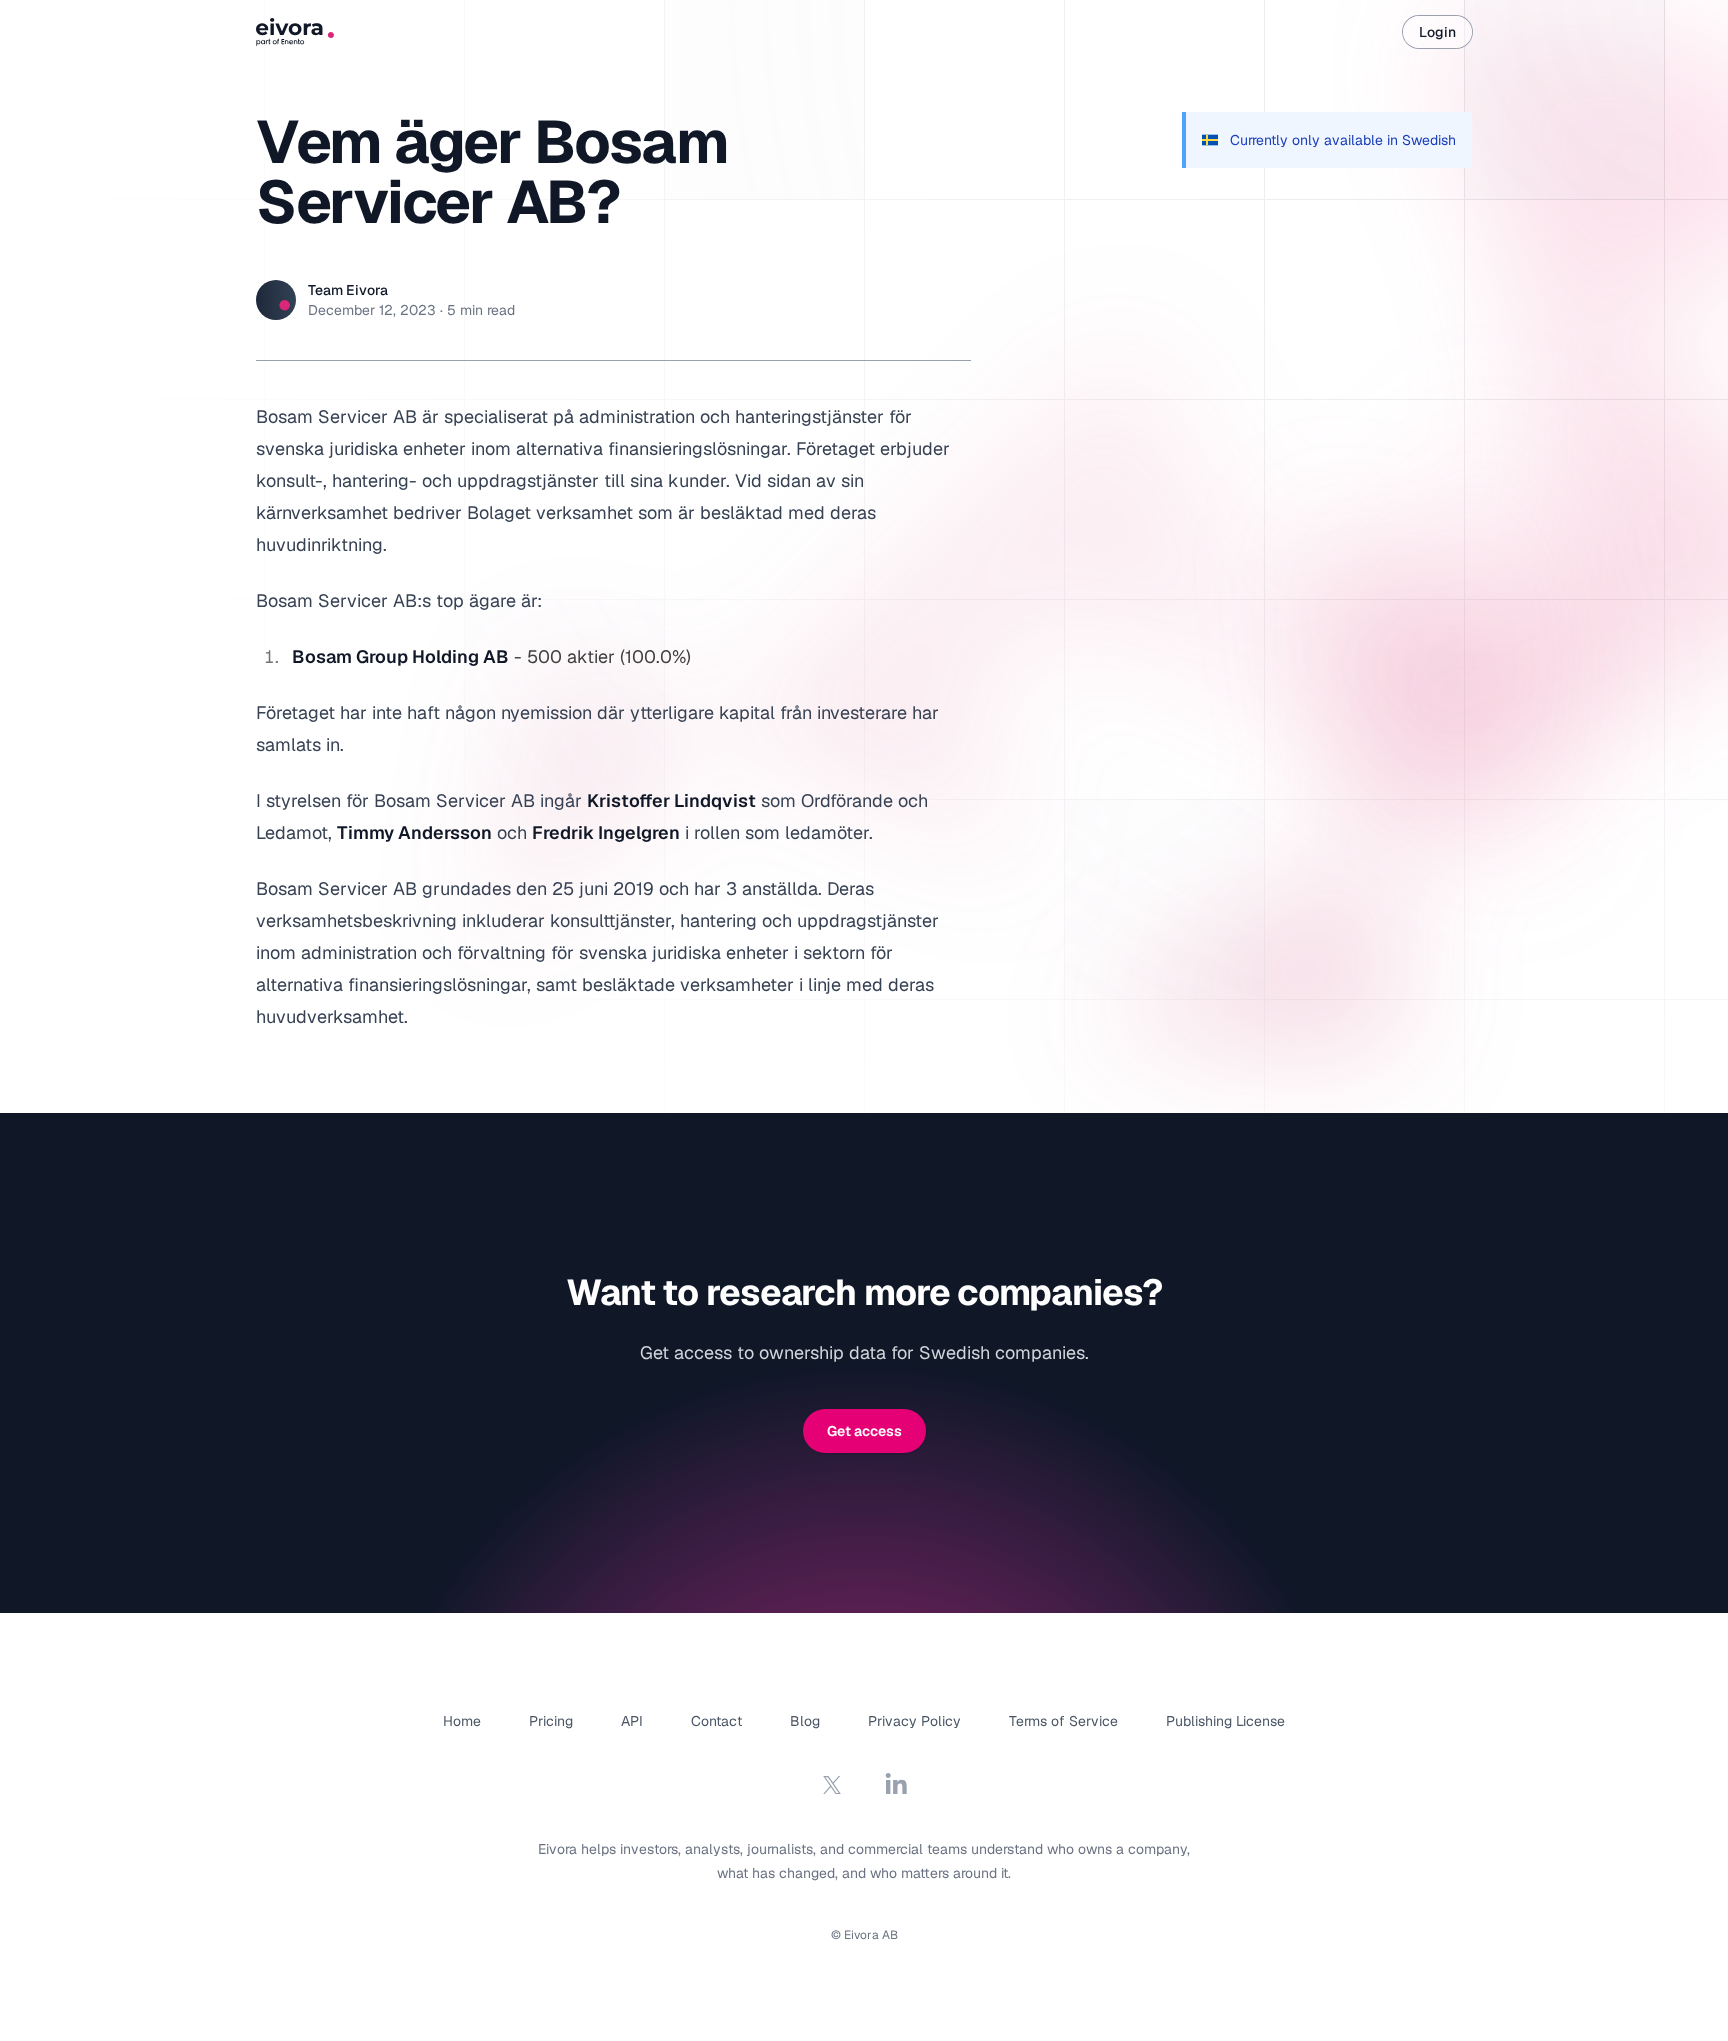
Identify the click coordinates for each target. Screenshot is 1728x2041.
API (632, 1721)
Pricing (551, 1721)
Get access (864, 1431)
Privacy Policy (914, 1721)
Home (462, 1721)
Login (1437, 32)
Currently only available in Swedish (1343, 140)
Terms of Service (1063, 1721)
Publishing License (1225, 1721)
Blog (805, 1721)
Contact (716, 1721)
